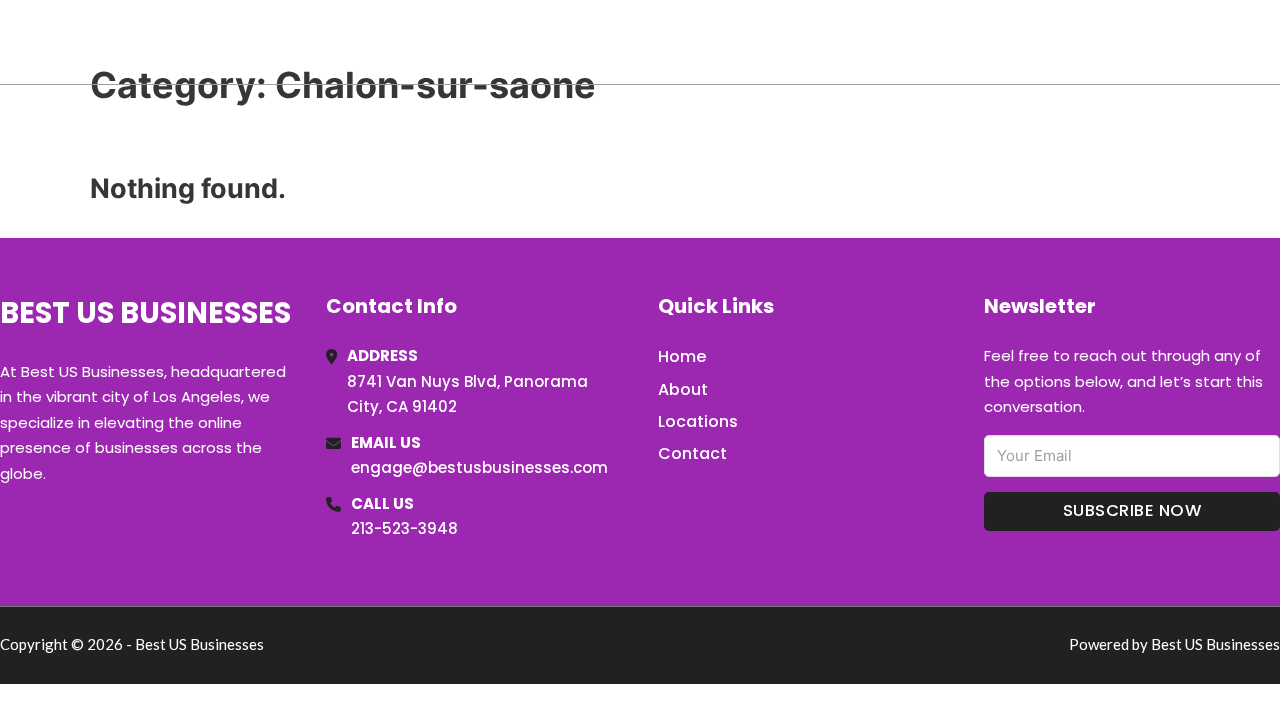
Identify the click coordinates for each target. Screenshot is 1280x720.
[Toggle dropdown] (1273, 42)
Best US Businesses (161, 41)
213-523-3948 (404, 528)
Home (1048, 42)
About (683, 389)
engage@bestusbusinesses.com (479, 467)
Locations (1138, 42)
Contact (692, 453)
